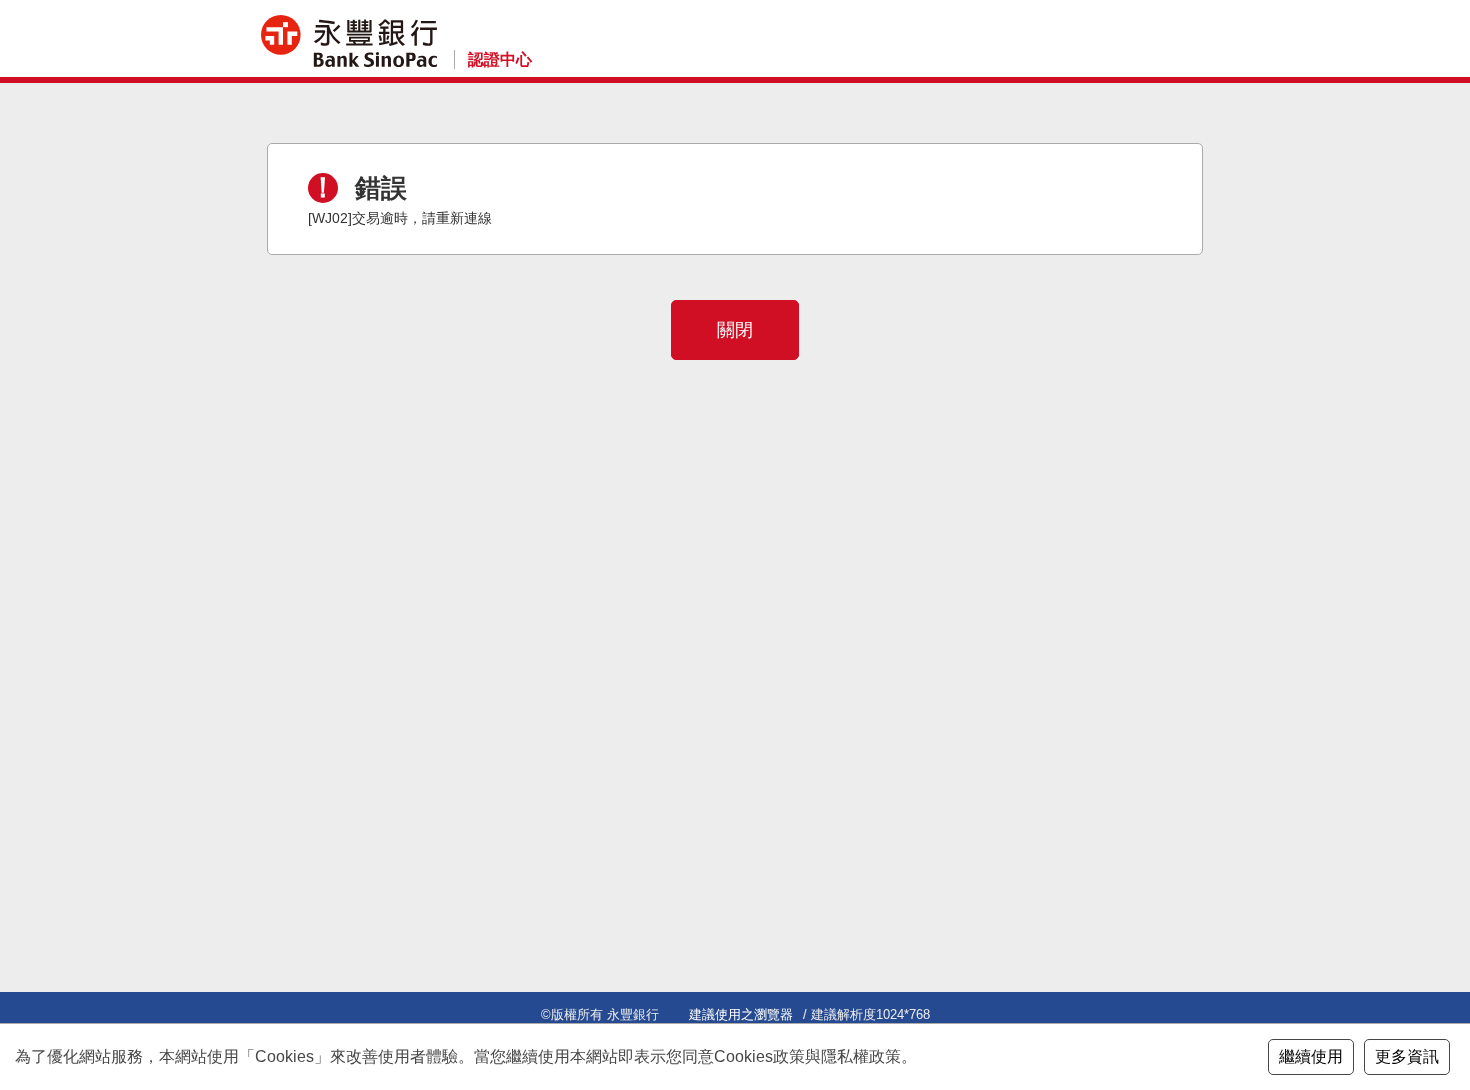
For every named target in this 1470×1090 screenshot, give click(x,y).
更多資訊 (1407, 1056)
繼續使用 (1311, 1056)
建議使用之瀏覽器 (741, 1014)
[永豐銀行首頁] (349, 41)
